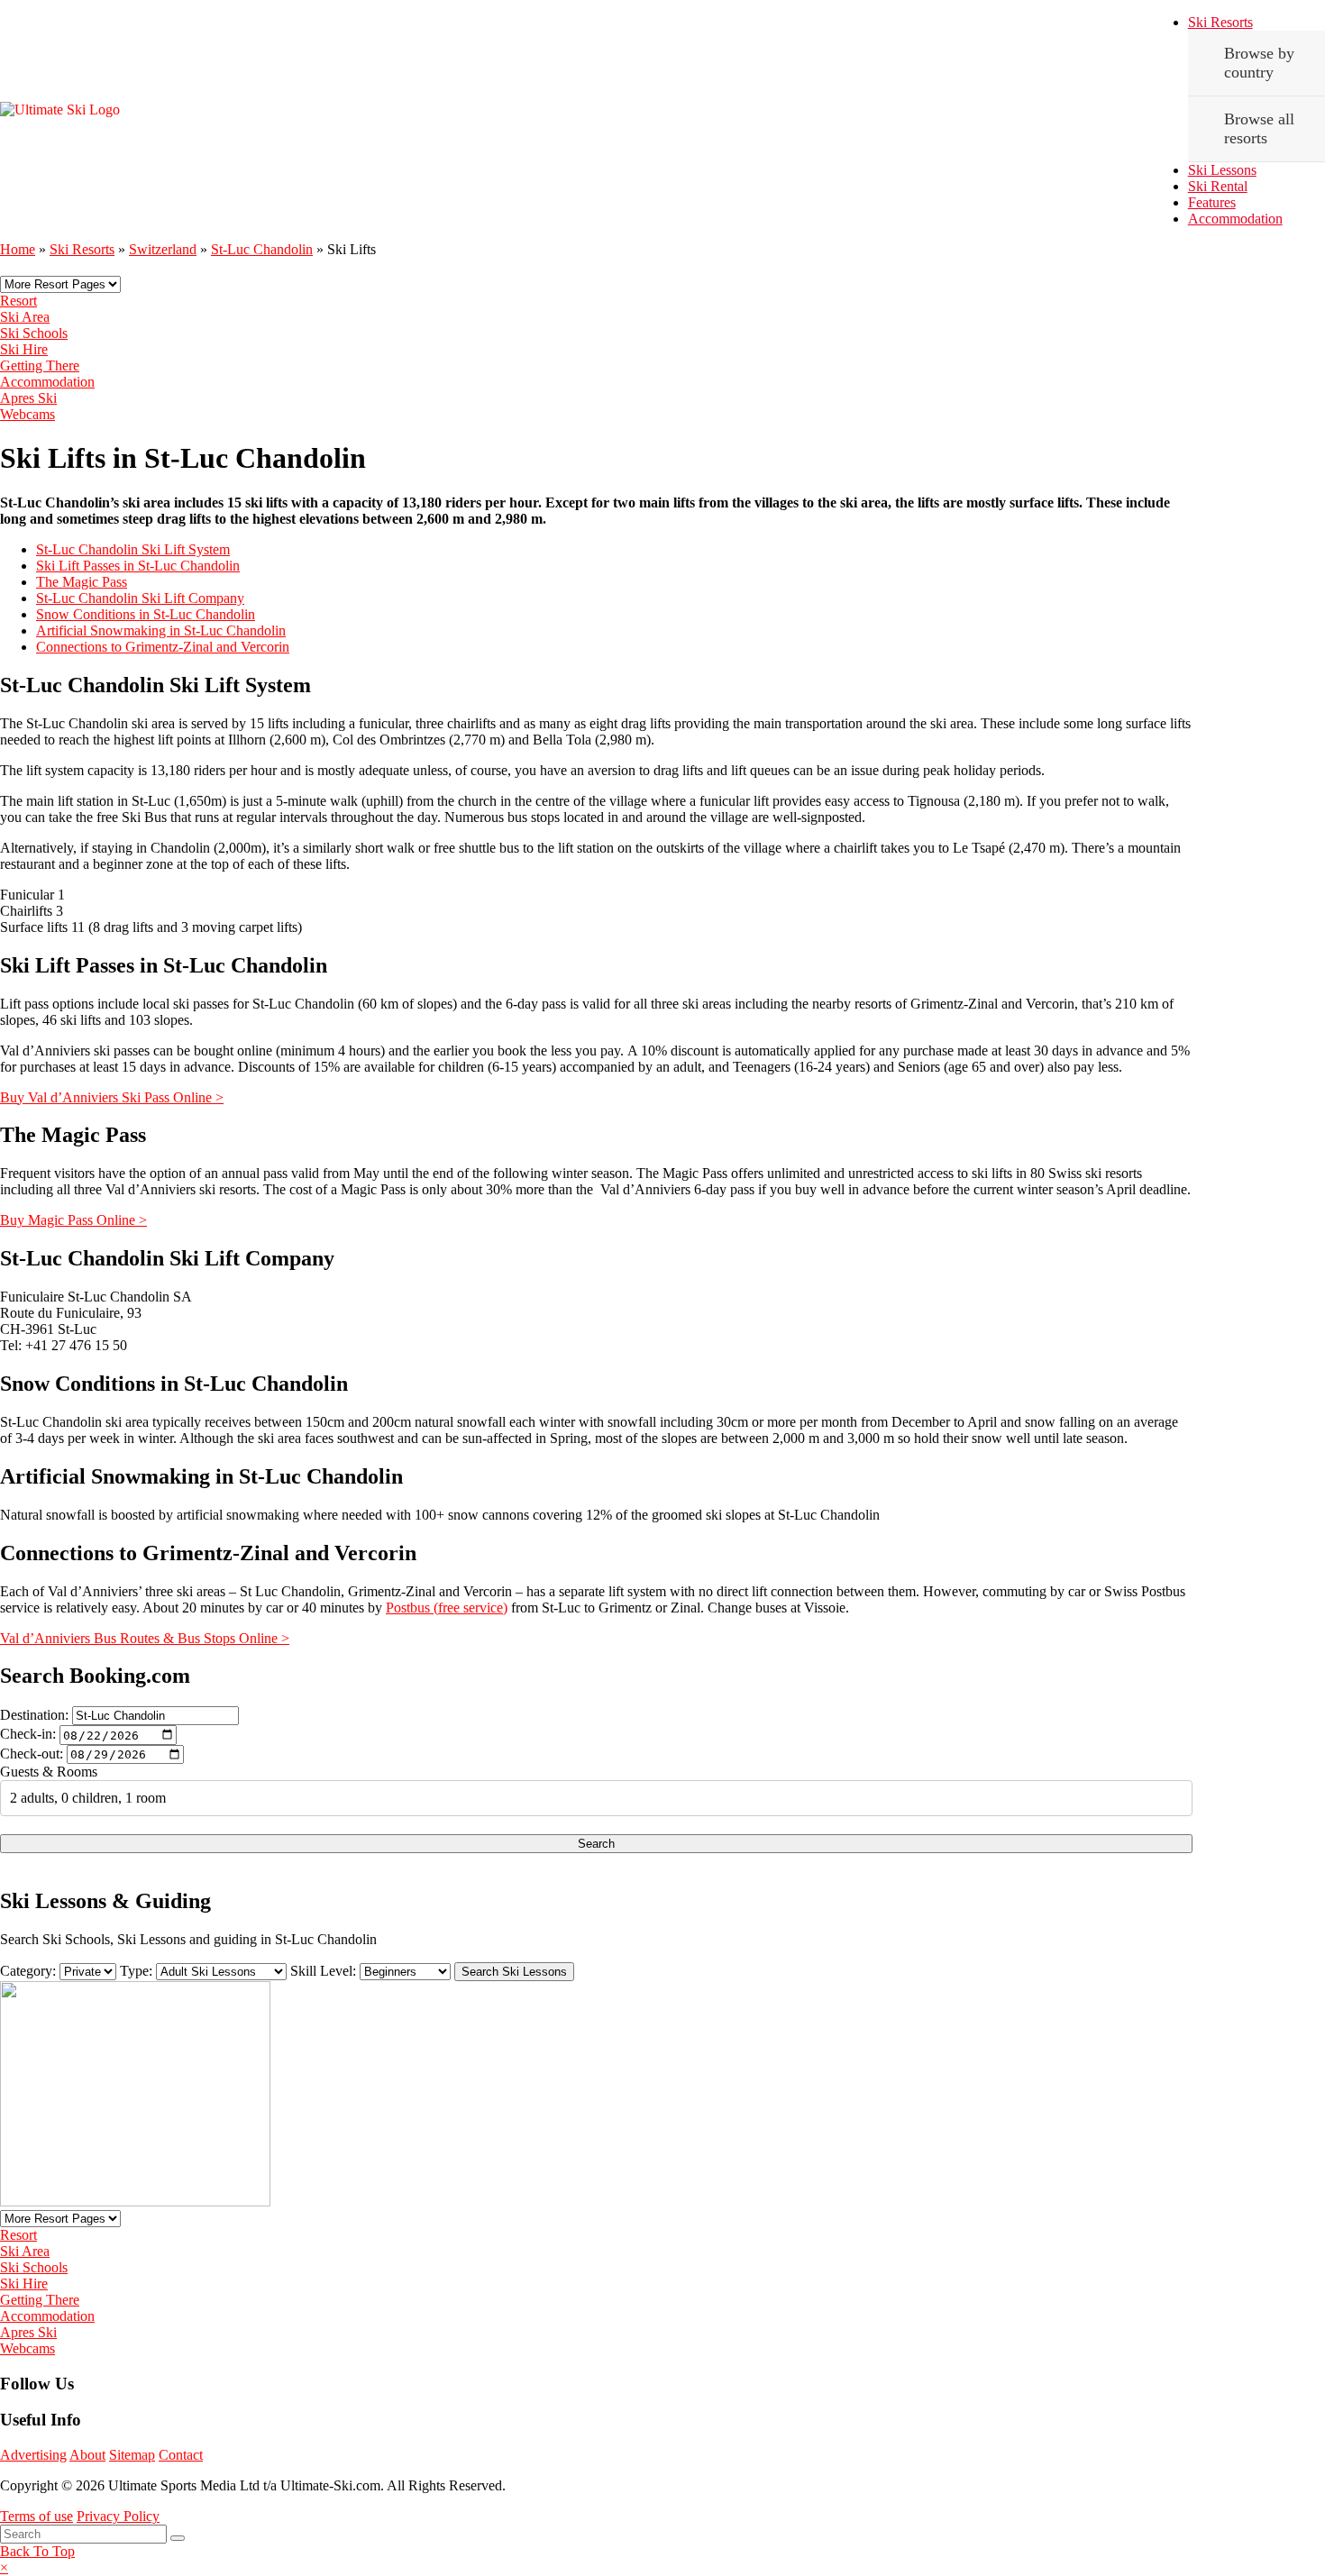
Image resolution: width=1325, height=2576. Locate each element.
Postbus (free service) (447, 1608)
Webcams (27, 414)
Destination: (34, 1715)
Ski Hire (24, 349)
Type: (136, 1971)
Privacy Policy (118, 2516)
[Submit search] (178, 2538)
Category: (28, 1971)
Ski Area (25, 317)
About (87, 2455)
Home (18, 249)
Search (596, 1844)
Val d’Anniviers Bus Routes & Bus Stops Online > (145, 1638)
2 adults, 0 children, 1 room (88, 1798)
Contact (181, 2455)
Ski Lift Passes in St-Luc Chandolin (138, 566)
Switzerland (163, 249)
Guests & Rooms (49, 1772)
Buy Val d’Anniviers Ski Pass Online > (112, 1097)
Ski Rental (1218, 186)
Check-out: (32, 1754)
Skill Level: (323, 1971)
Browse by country (1259, 63)
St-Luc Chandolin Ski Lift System (133, 549)
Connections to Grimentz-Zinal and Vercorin (163, 647)
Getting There (40, 365)
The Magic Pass (82, 582)
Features (1212, 202)
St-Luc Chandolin (262, 249)
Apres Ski (28, 398)
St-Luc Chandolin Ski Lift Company (140, 598)
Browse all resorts (1259, 128)
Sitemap (132, 2455)
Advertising (33, 2455)
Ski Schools (34, 333)
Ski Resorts (1220, 22)
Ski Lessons (1222, 170)
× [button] (4, 2567)
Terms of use (37, 2516)
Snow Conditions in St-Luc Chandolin (146, 614)
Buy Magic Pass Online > (73, 1220)
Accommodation (1235, 219)
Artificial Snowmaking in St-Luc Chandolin (161, 630)
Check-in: (28, 1735)
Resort (18, 301)
